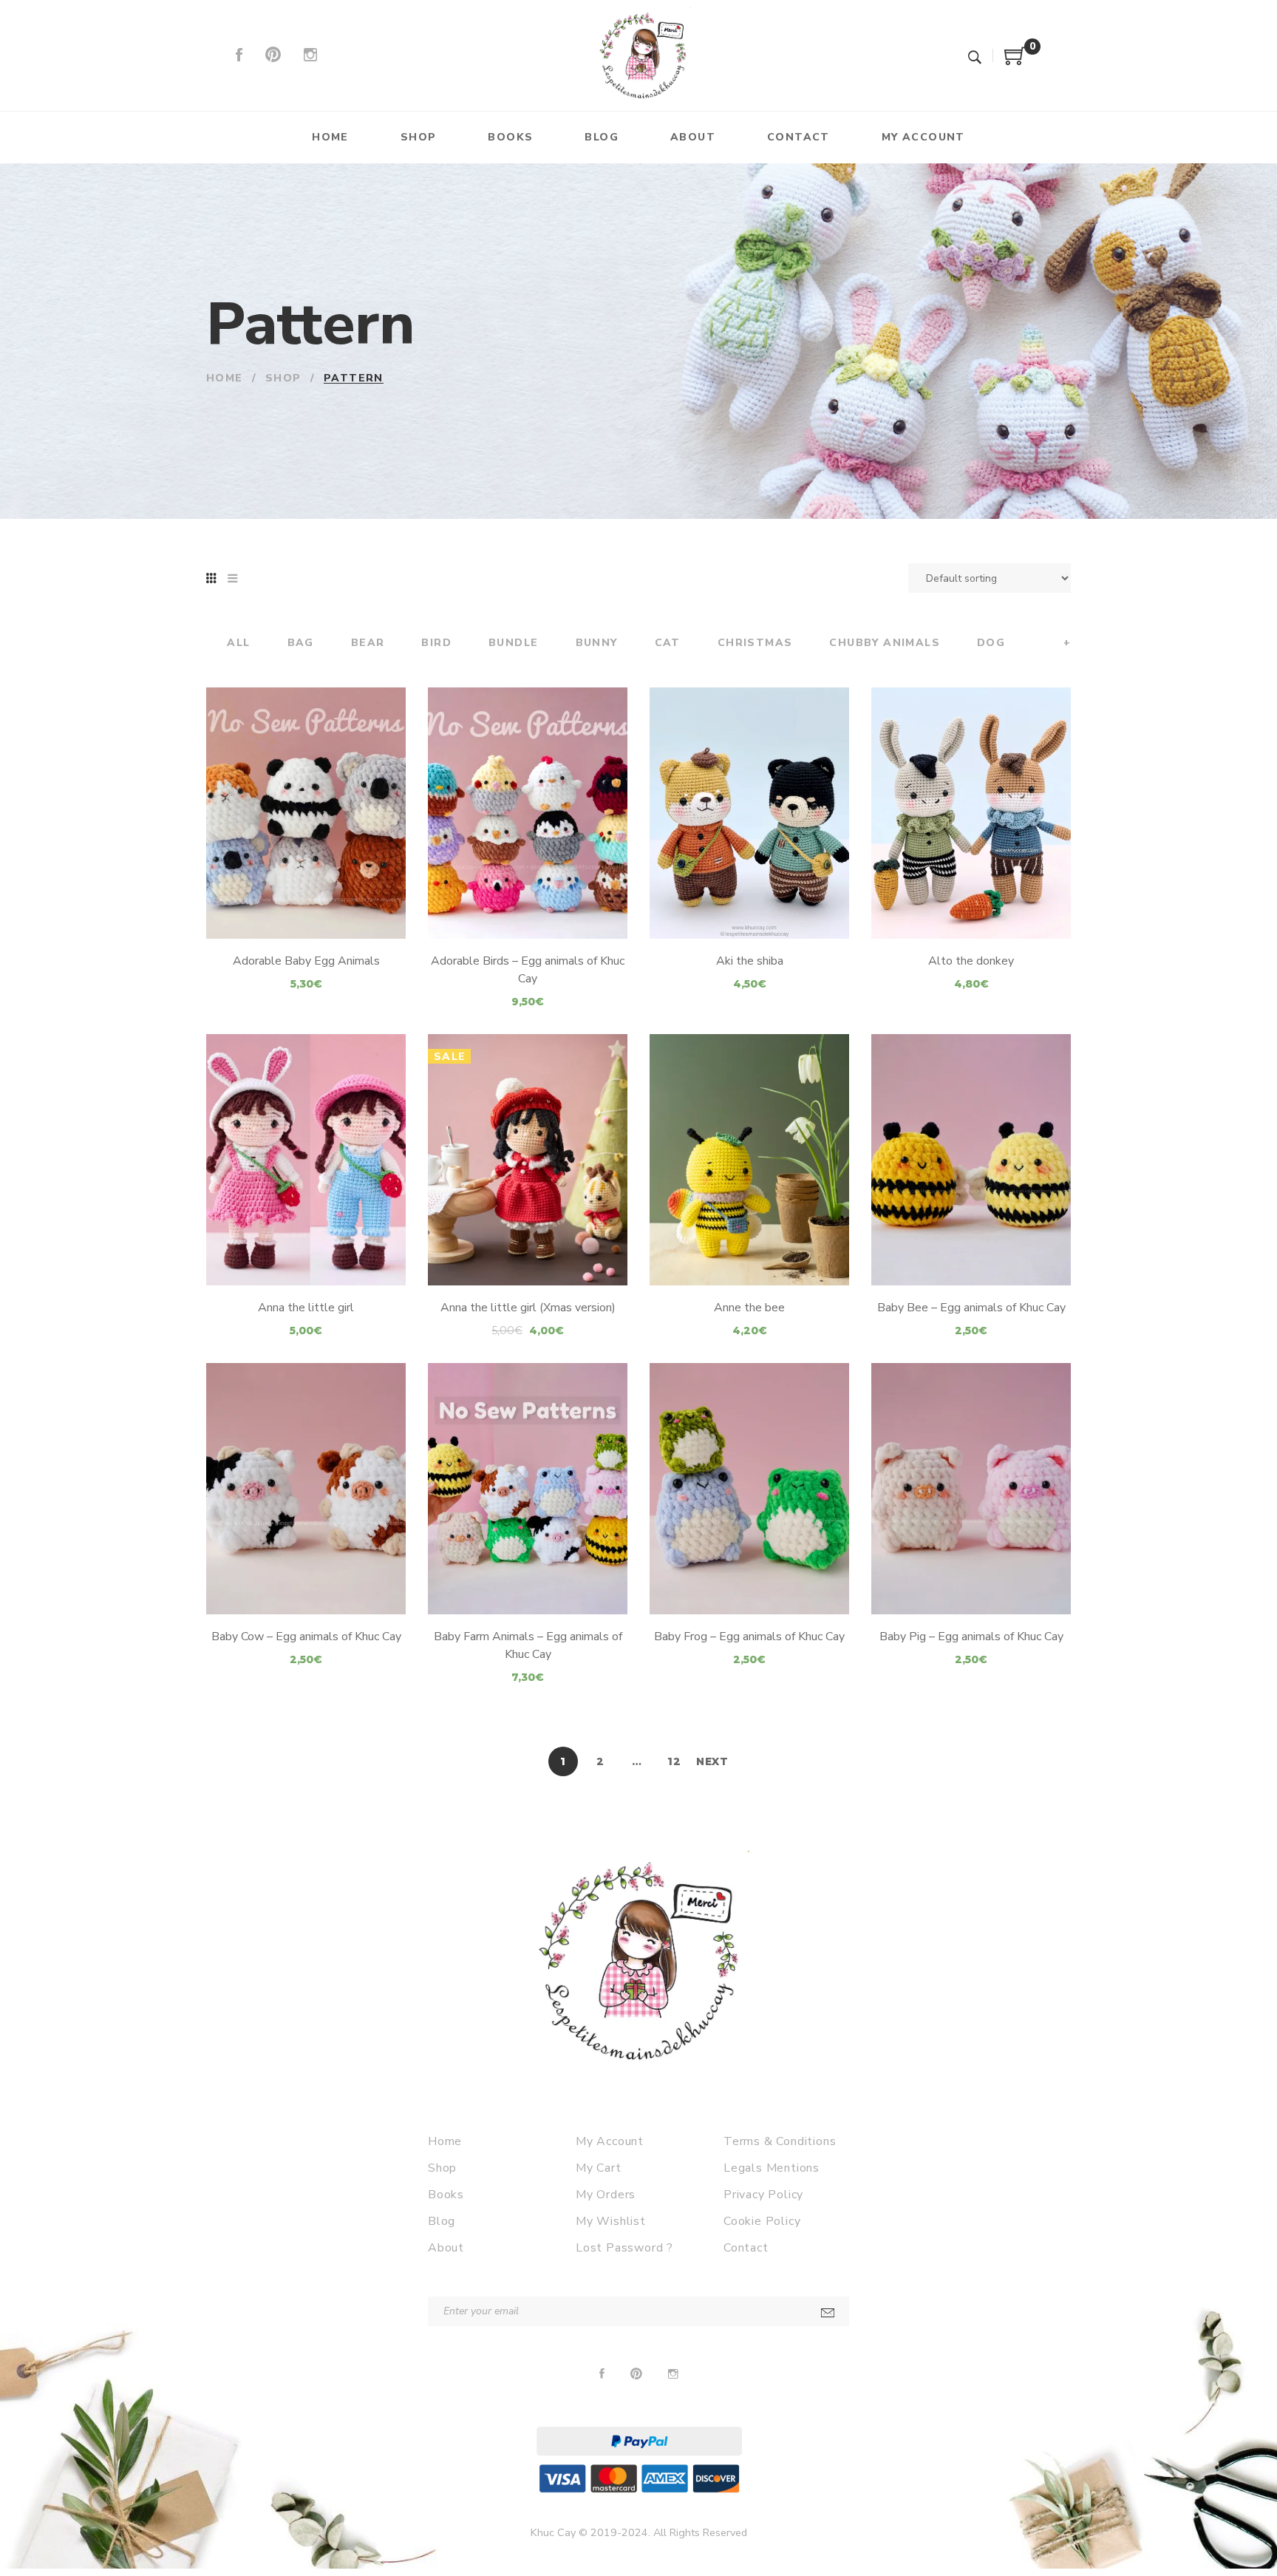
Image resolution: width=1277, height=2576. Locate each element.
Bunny (597, 643)
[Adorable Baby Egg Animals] (306, 813)
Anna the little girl (306, 1308)
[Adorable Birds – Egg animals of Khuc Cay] (528, 813)
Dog (991, 643)
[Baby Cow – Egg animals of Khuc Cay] (306, 1489)
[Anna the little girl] (306, 1160)
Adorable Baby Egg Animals (306, 961)
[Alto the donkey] (971, 813)
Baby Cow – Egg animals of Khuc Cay (306, 1637)
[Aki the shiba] (749, 813)
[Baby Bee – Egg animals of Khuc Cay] (971, 1160)
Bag (301, 643)
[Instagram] (310, 55)
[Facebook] (239, 55)
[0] (1015, 61)
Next (712, 1761)
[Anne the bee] (749, 1160)
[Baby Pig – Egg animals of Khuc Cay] (971, 1489)
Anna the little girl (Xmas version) (528, 1308)
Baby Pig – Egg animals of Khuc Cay (971, 1637)
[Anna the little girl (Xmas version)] (528, 1160)
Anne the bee (749, 1308)
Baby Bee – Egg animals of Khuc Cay (971, 1308)
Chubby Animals (885, 643)
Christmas (755, 643)
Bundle (513, 643)
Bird (436, 643)
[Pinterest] (273, 55)
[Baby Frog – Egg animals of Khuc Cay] (749, 1489)
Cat (668, 643)
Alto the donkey (971, 961)
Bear (368, 643)
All (238, 643)
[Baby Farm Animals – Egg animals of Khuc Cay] (528, 1489)
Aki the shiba (750, 961)
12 (674, 1761)
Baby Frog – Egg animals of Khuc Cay (749, 1637)
